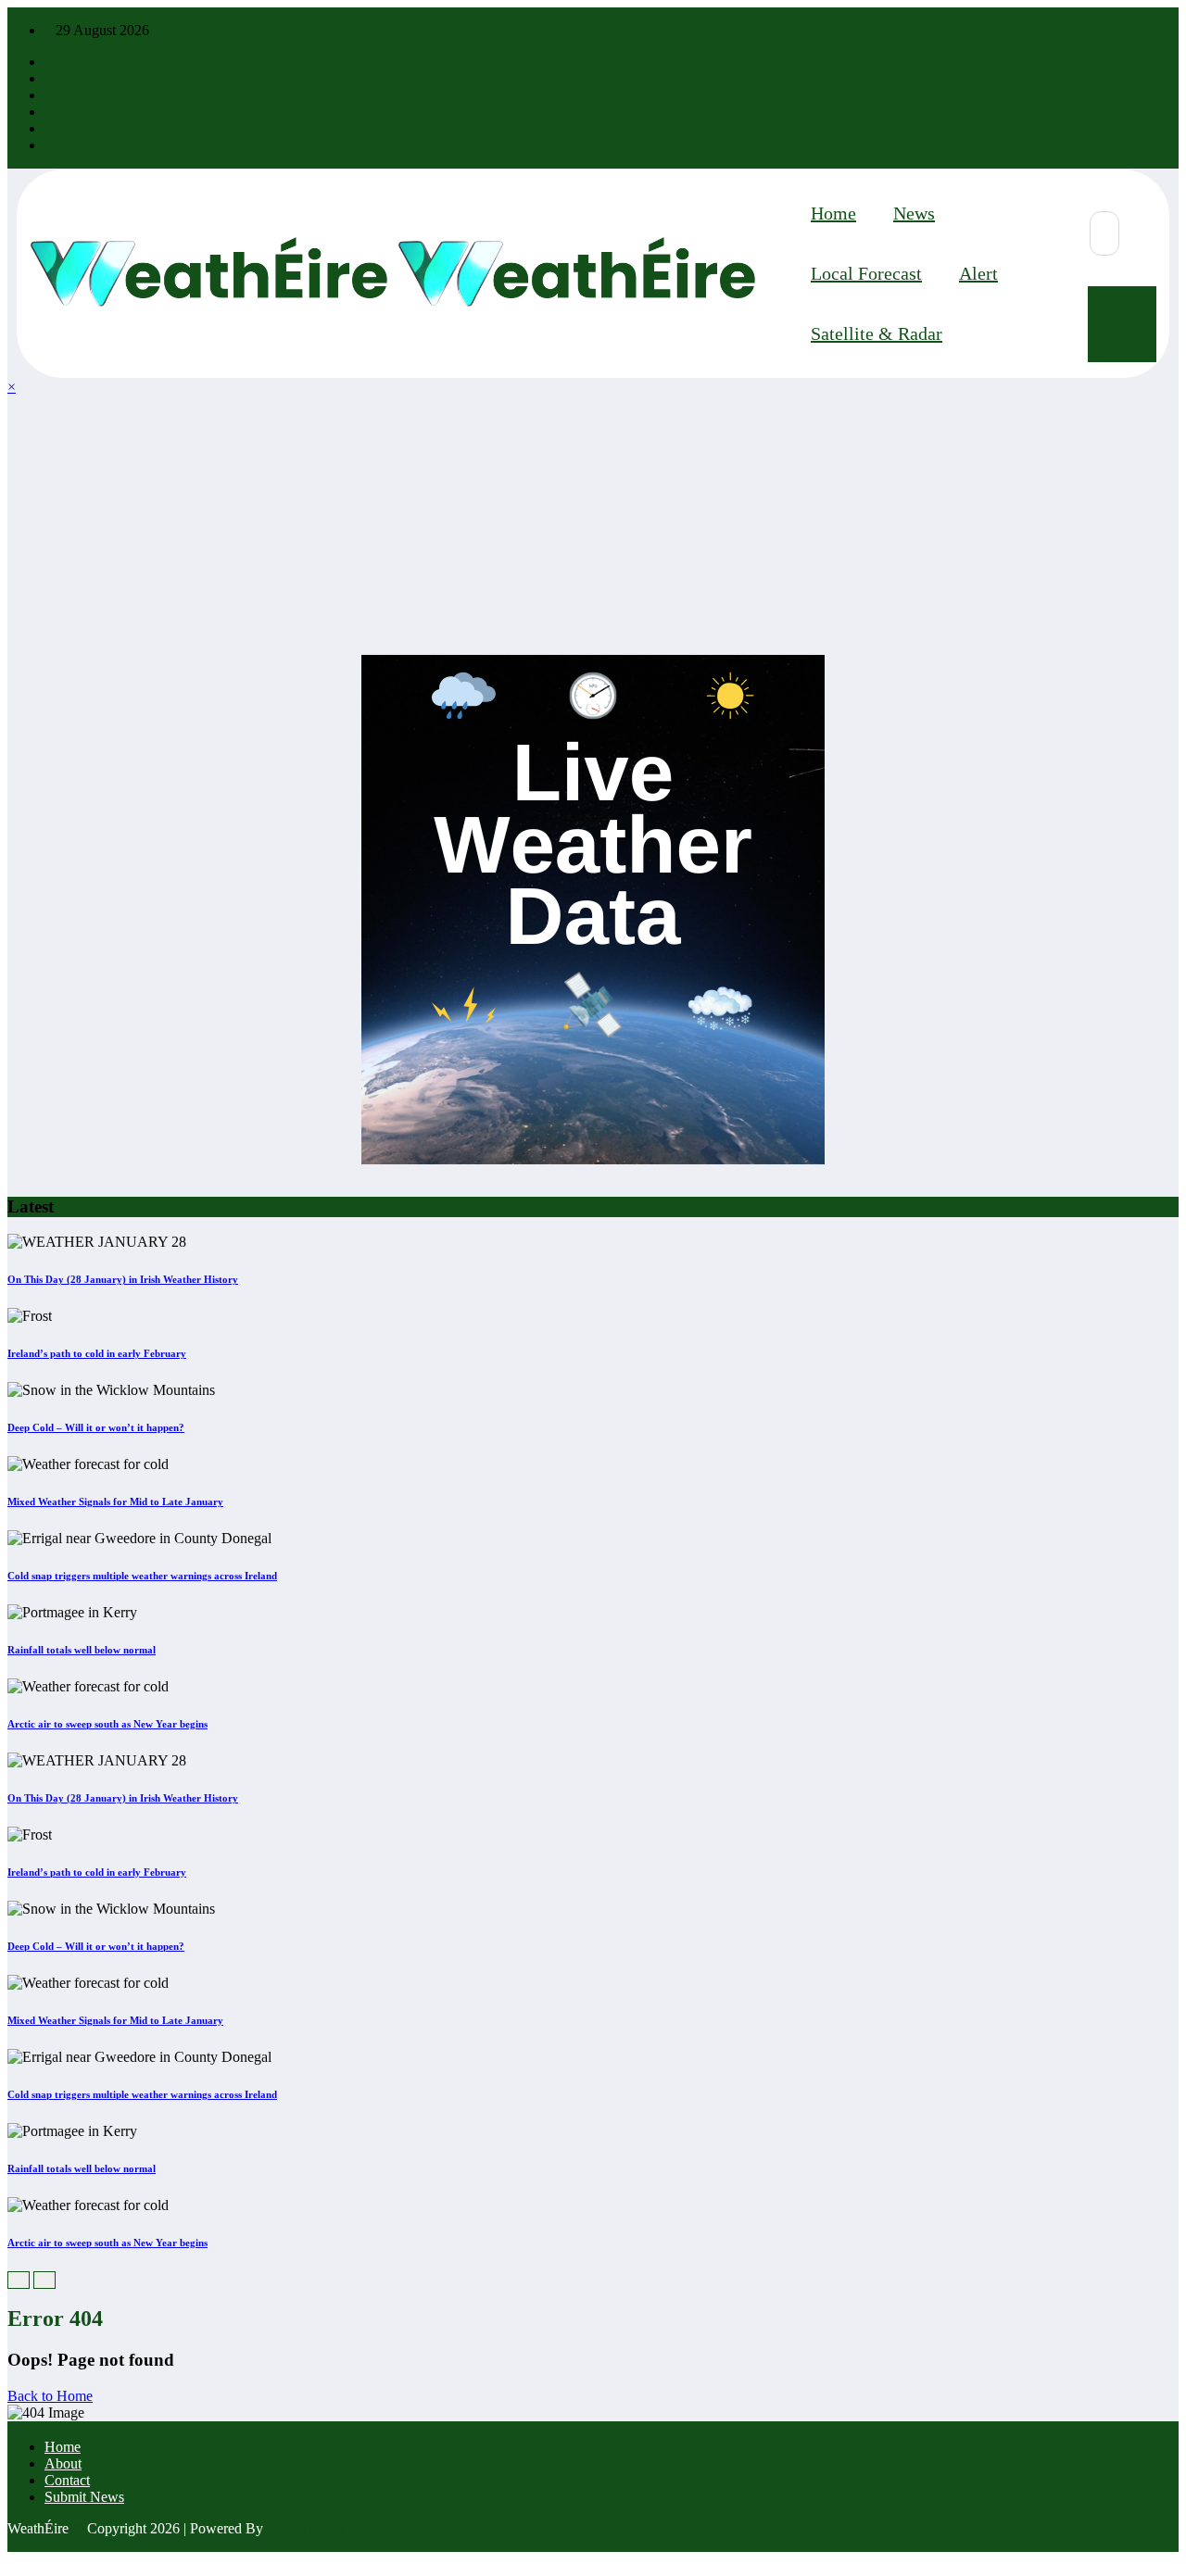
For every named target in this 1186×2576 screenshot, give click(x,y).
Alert (978, 273)
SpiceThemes (306, 2528)
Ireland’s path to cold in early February (97, 1353)
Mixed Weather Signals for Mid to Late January (115, 1502)
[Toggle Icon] (1122, 324)
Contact (67, 2480)
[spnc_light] (1057, 301)
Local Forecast (866, 273)
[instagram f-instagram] (50, 95)
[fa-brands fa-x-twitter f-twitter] (50, 78)
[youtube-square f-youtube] (50, 112)
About (63, 2463)
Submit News (84, 2497)
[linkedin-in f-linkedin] (50, 128)
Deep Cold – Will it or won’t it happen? (96, 1427)
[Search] (1104, 233)
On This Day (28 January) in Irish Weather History (123, 1279)
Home (833, 213)
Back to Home (50, 2396)
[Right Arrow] (44, 2280)
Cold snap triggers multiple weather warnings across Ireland (142, 1576)
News (914, 213)
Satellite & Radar (877, 333)
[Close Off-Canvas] (393, 274)
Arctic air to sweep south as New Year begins (107, 1724)
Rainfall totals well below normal (82, 1650)
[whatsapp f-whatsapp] (50, 145)
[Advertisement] (563, 525)
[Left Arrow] (19, 2280)
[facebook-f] (50, 62)
